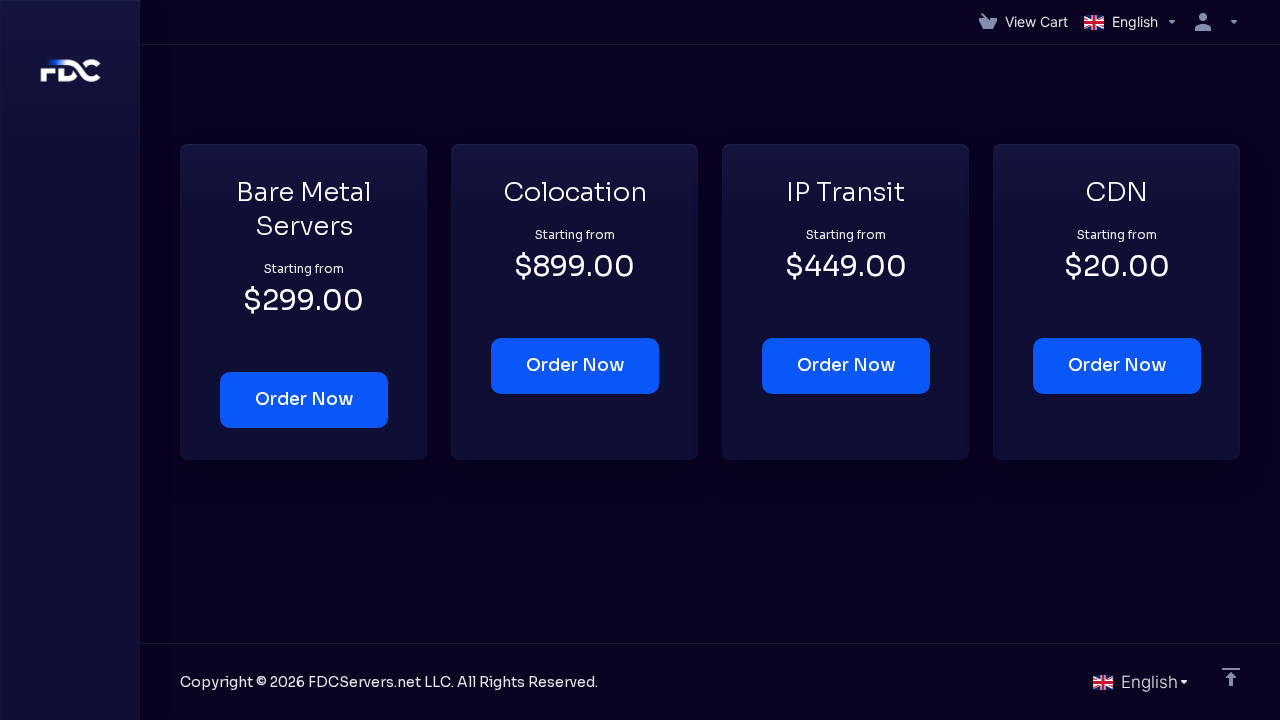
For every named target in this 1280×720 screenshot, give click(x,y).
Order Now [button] (304, 399)
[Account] (1213, 22)
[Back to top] (1231, 677)
